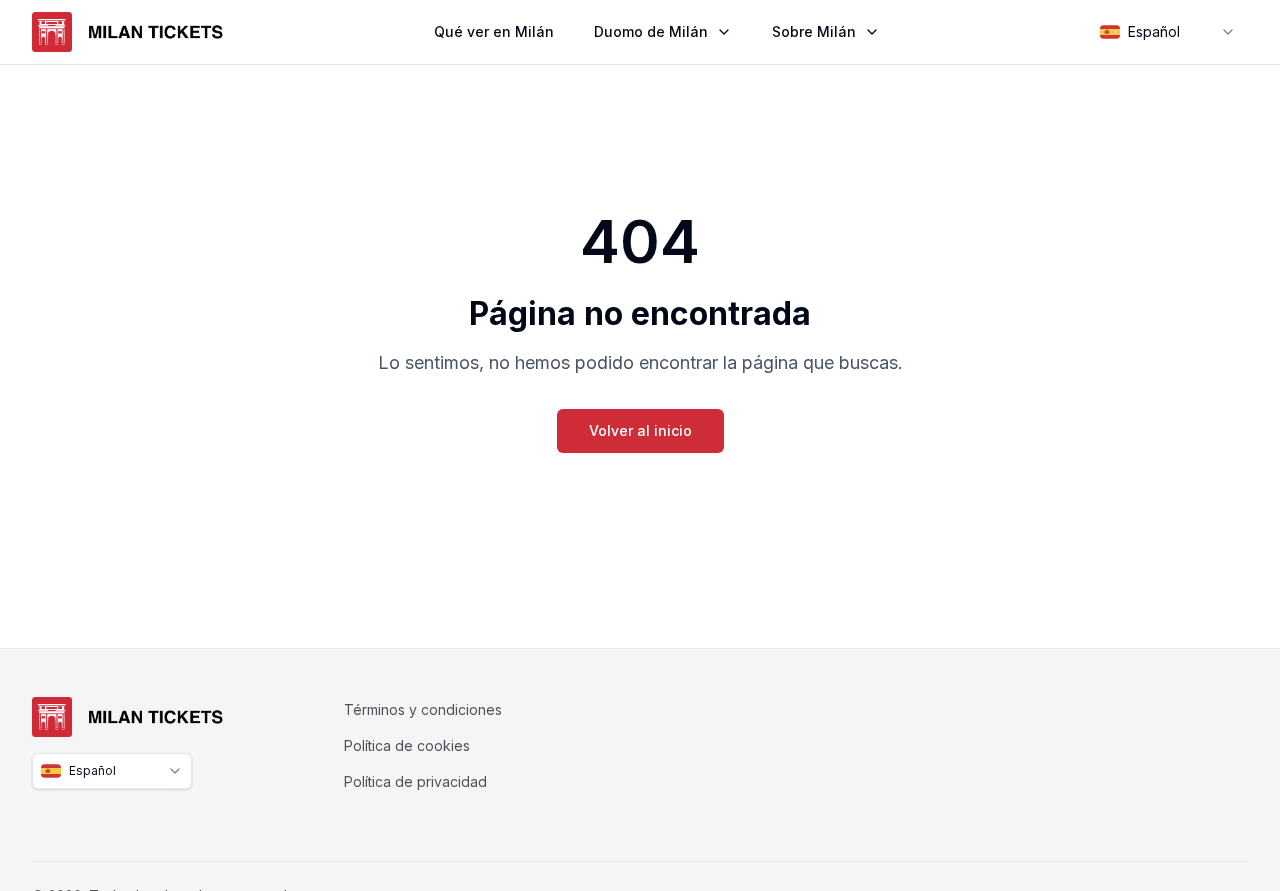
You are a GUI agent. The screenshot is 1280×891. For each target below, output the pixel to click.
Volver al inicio (640, 430)
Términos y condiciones (423, 709)
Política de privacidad (415, 781)
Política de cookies (407, 745)
